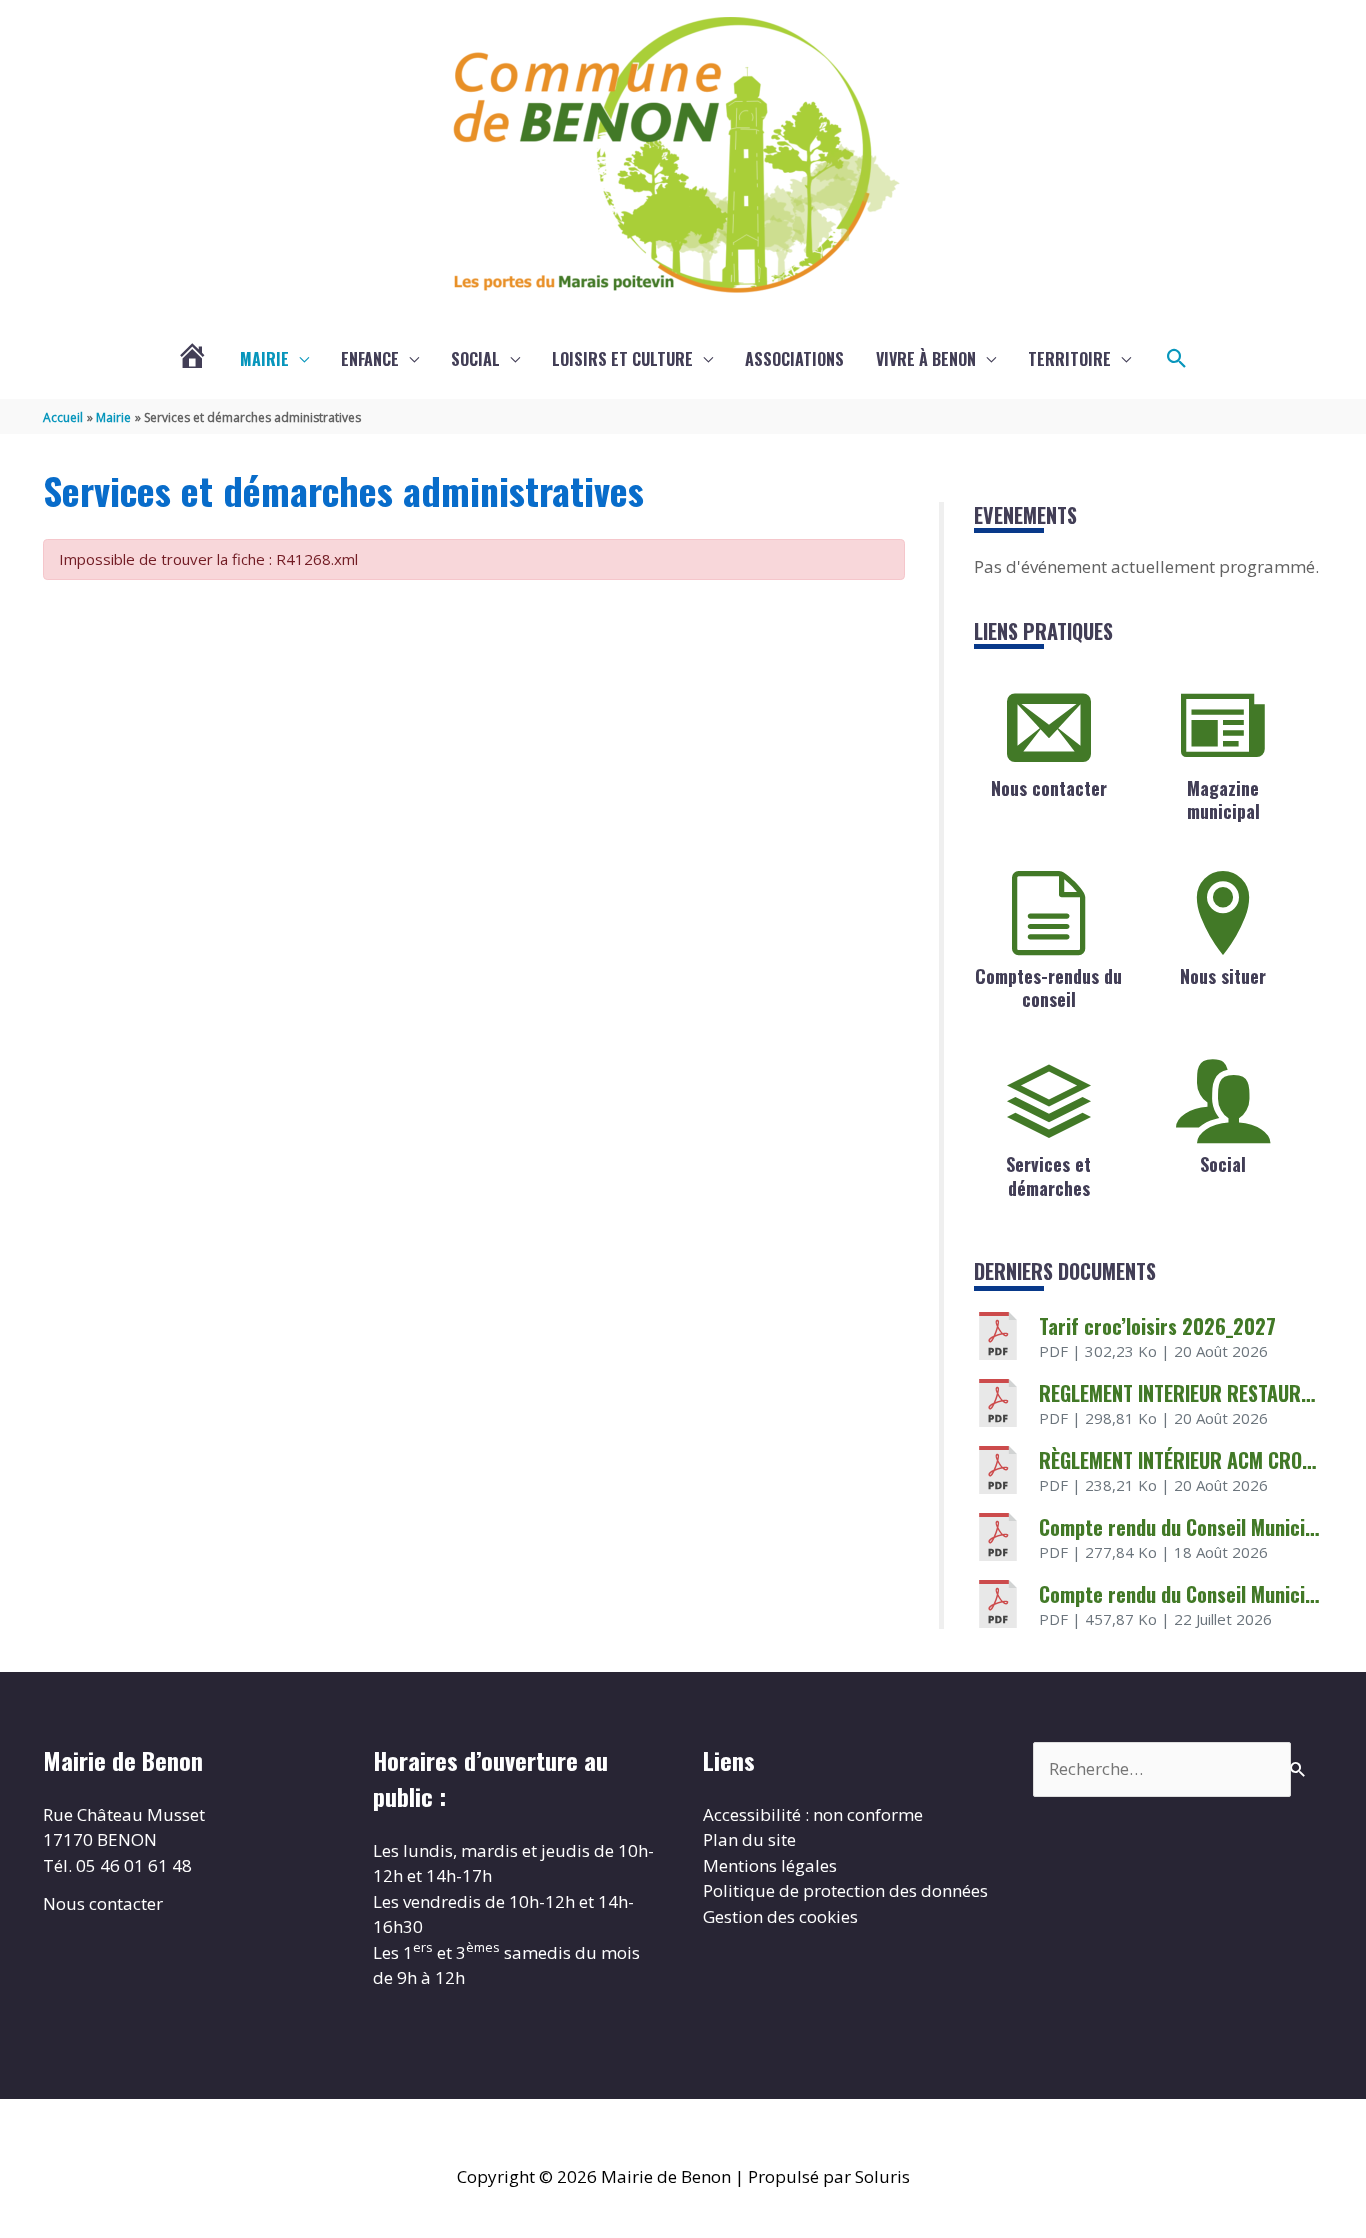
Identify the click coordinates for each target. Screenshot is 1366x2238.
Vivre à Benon (926, 359)
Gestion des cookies (780, 1916)
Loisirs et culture (622, 359)
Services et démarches (1048, 1175)
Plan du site (749, 1839)
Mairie (264, 359)
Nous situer (1223, 976)
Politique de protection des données (845, 1890)
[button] (1177, 359)
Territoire (1069, 359)
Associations (794, 359)
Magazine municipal (1223, 799)
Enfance (370, 359)
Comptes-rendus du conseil (1048, 987)
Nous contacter (1049, 788)
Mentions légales (770, 1865)
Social (475, 359)
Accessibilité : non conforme (813, 1814)
